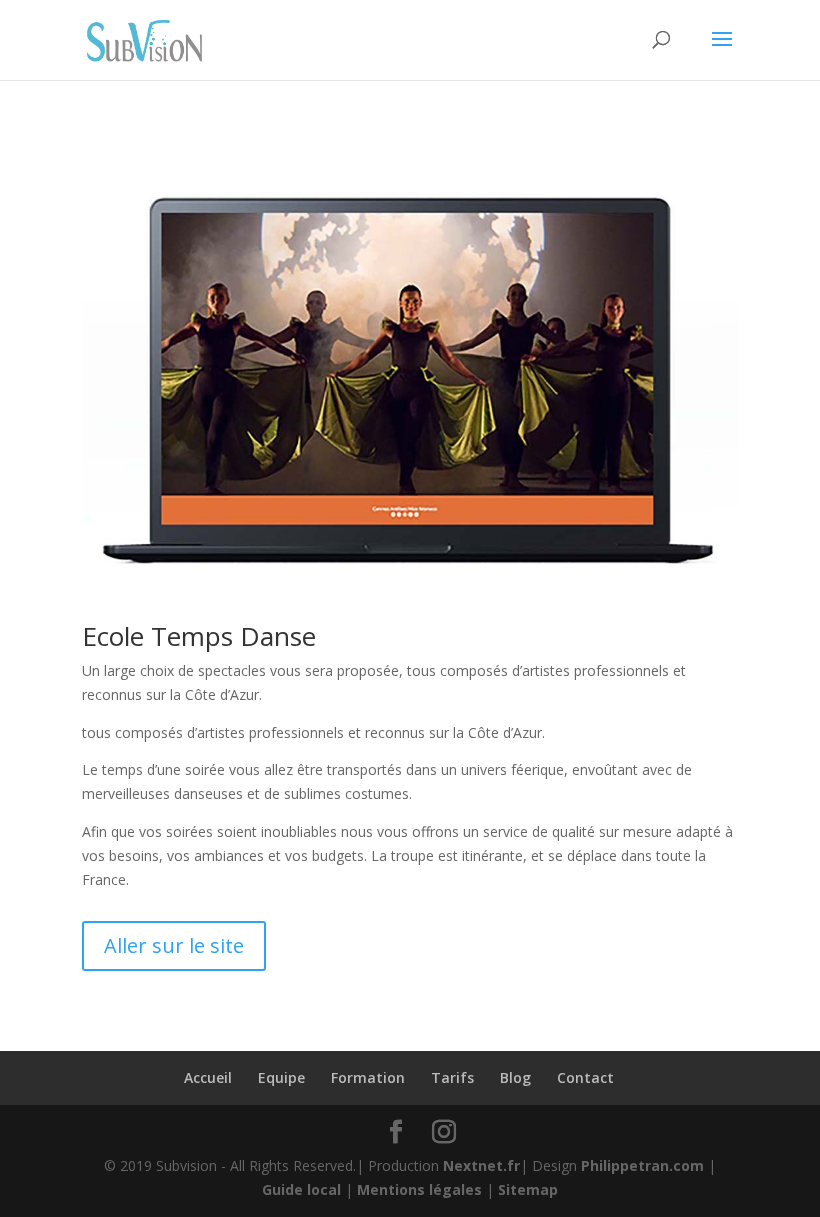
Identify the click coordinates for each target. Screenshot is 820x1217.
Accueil (208, 1077)
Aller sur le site (174, 945)
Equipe (281, 1077)
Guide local (301, 1189)
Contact (585, 1077)
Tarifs (452, 1077)
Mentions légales (419, 1189)
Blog (515, 1077)
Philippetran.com (642, 1165)
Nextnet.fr (481, 1165)
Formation (368, 1077)
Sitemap (528, 1189)
